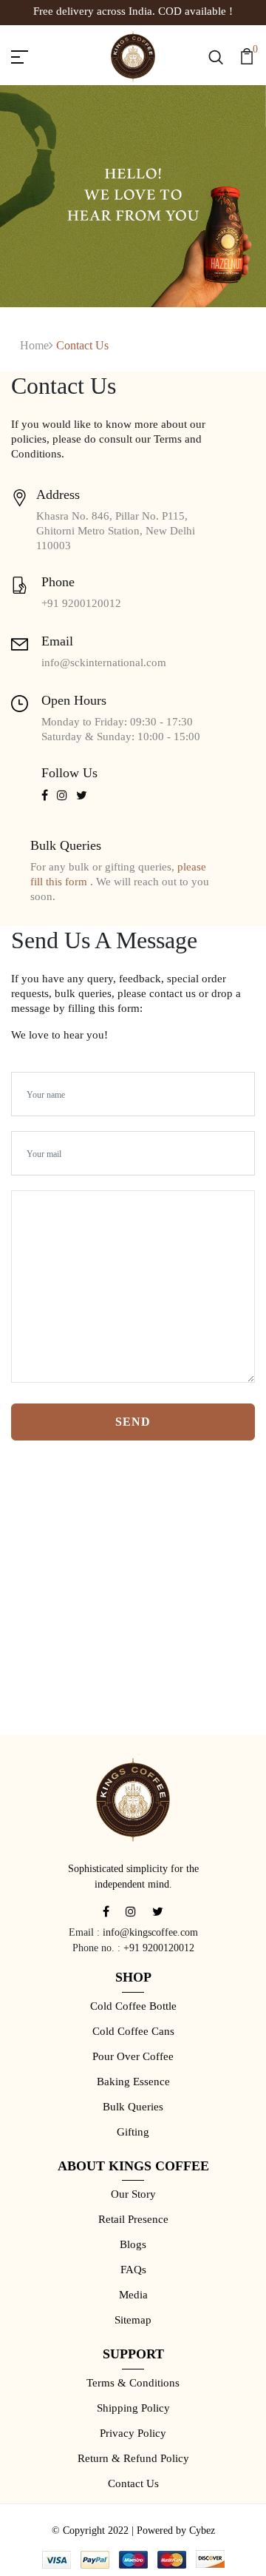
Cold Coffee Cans (133, 2031)
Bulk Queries (133, 2107)
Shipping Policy (133, 2408)
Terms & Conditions (133, 2383)
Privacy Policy (133, 2433)
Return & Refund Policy (133, 2458)
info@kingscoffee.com (150, 1932)
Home (34, 345)
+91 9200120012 (159, 1948)
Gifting (133, 2132)
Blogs (133, 2244)
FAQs (133, 2270)
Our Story (133, 2194)
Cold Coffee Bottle (133, 2006)
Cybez (202, 2530)
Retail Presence (133, 2219)
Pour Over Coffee (133, 2056)
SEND (133, 1422)
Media (133, 2295)
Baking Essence (133, 2082)
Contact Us (133, 2483)
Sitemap (133, 2320)
